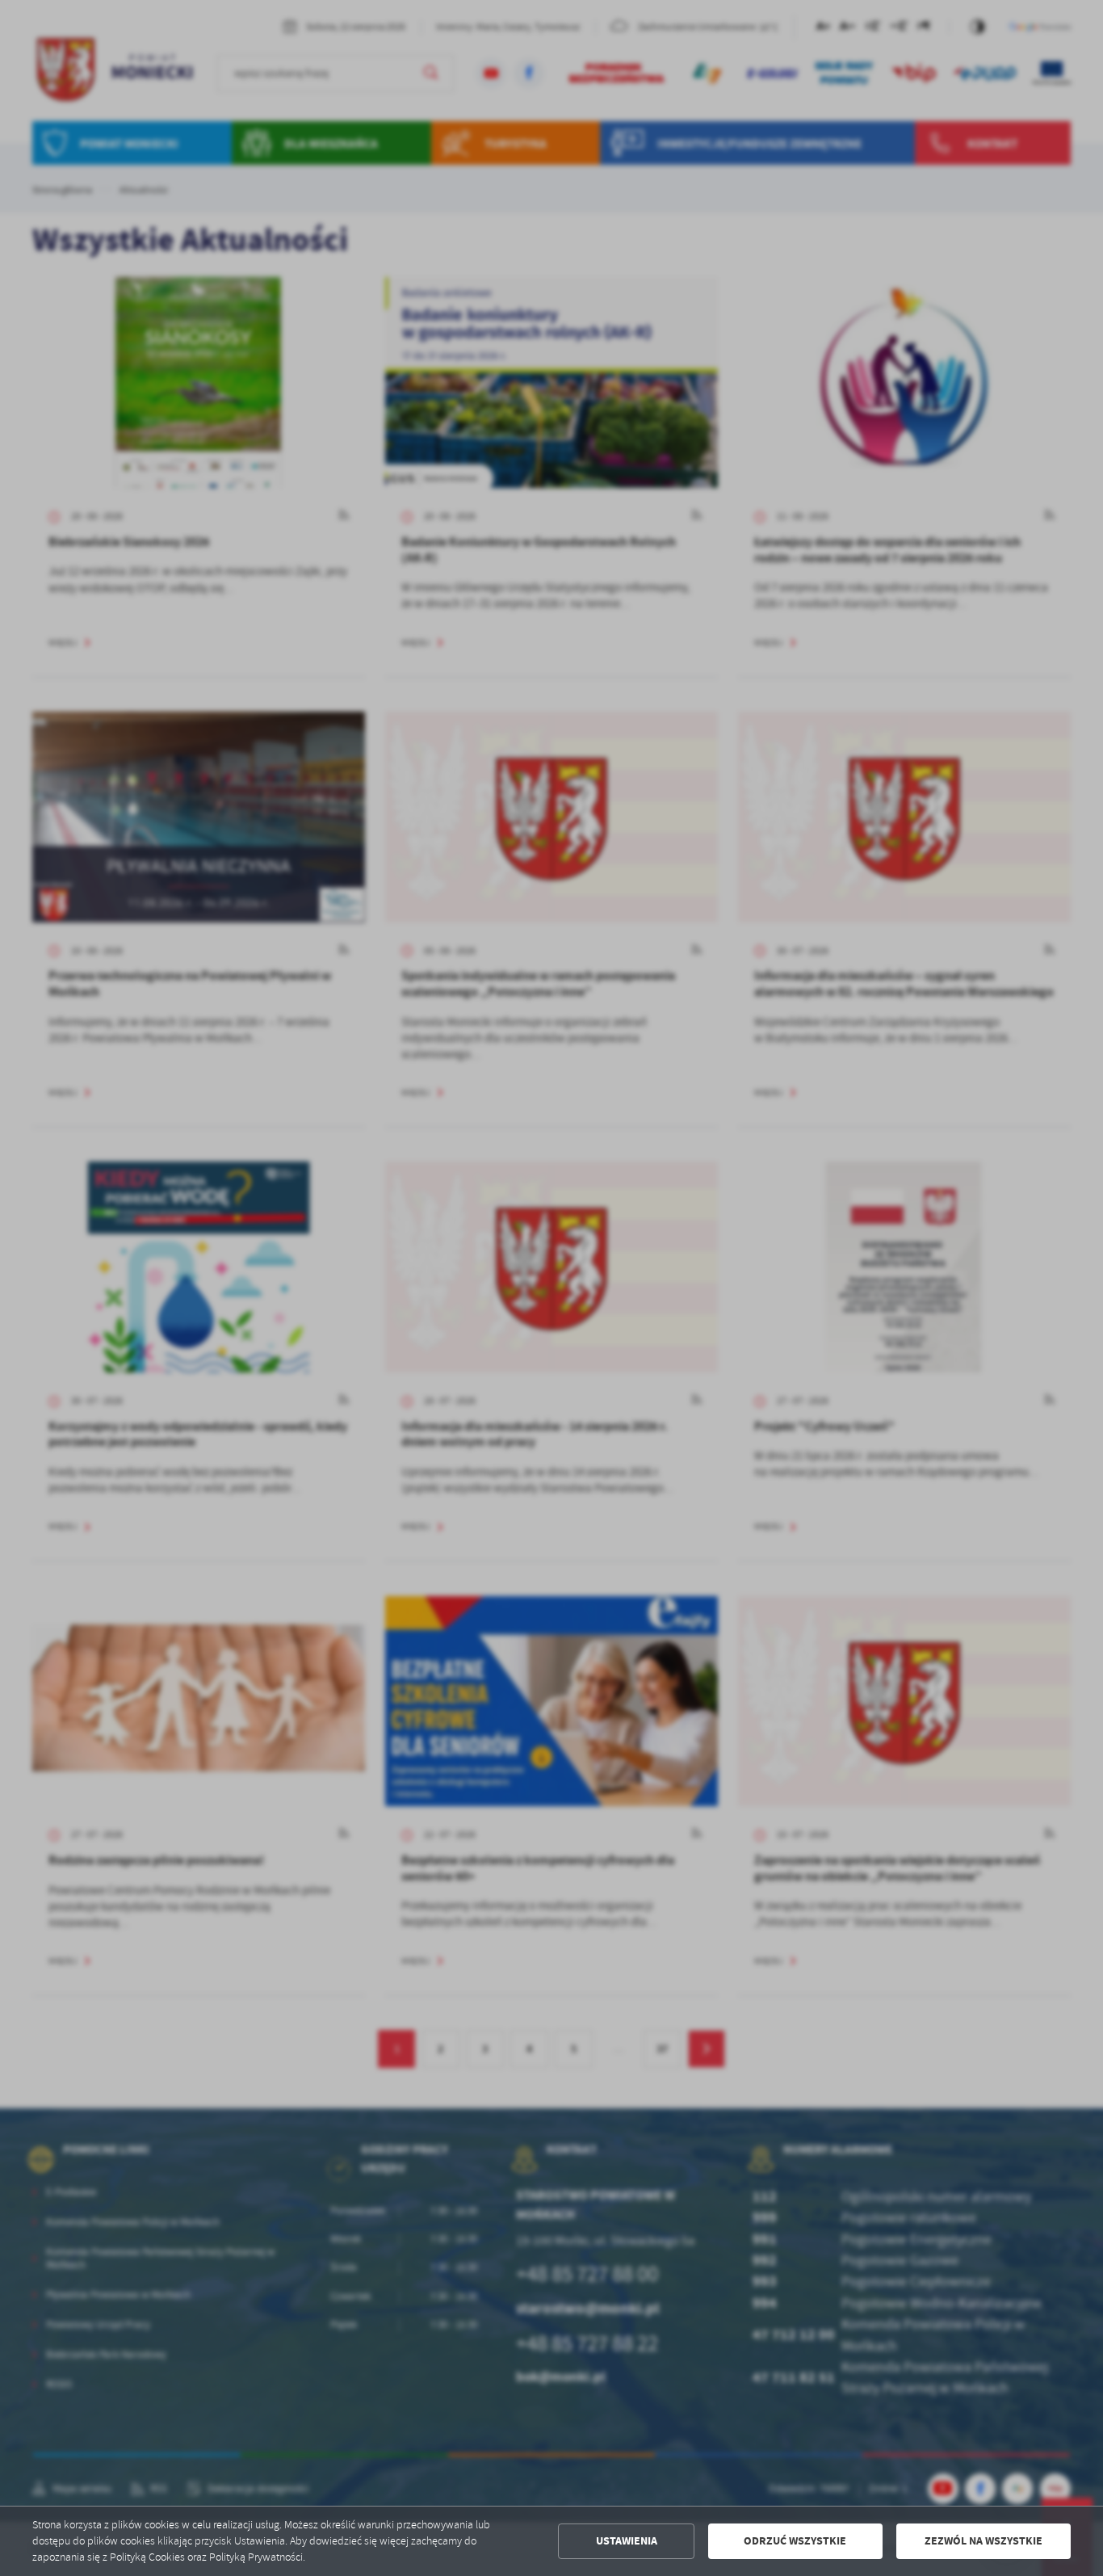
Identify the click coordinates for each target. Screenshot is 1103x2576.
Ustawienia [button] (627, 2541)
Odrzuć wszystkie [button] (795, 2541)
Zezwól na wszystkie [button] (983, 2541)
